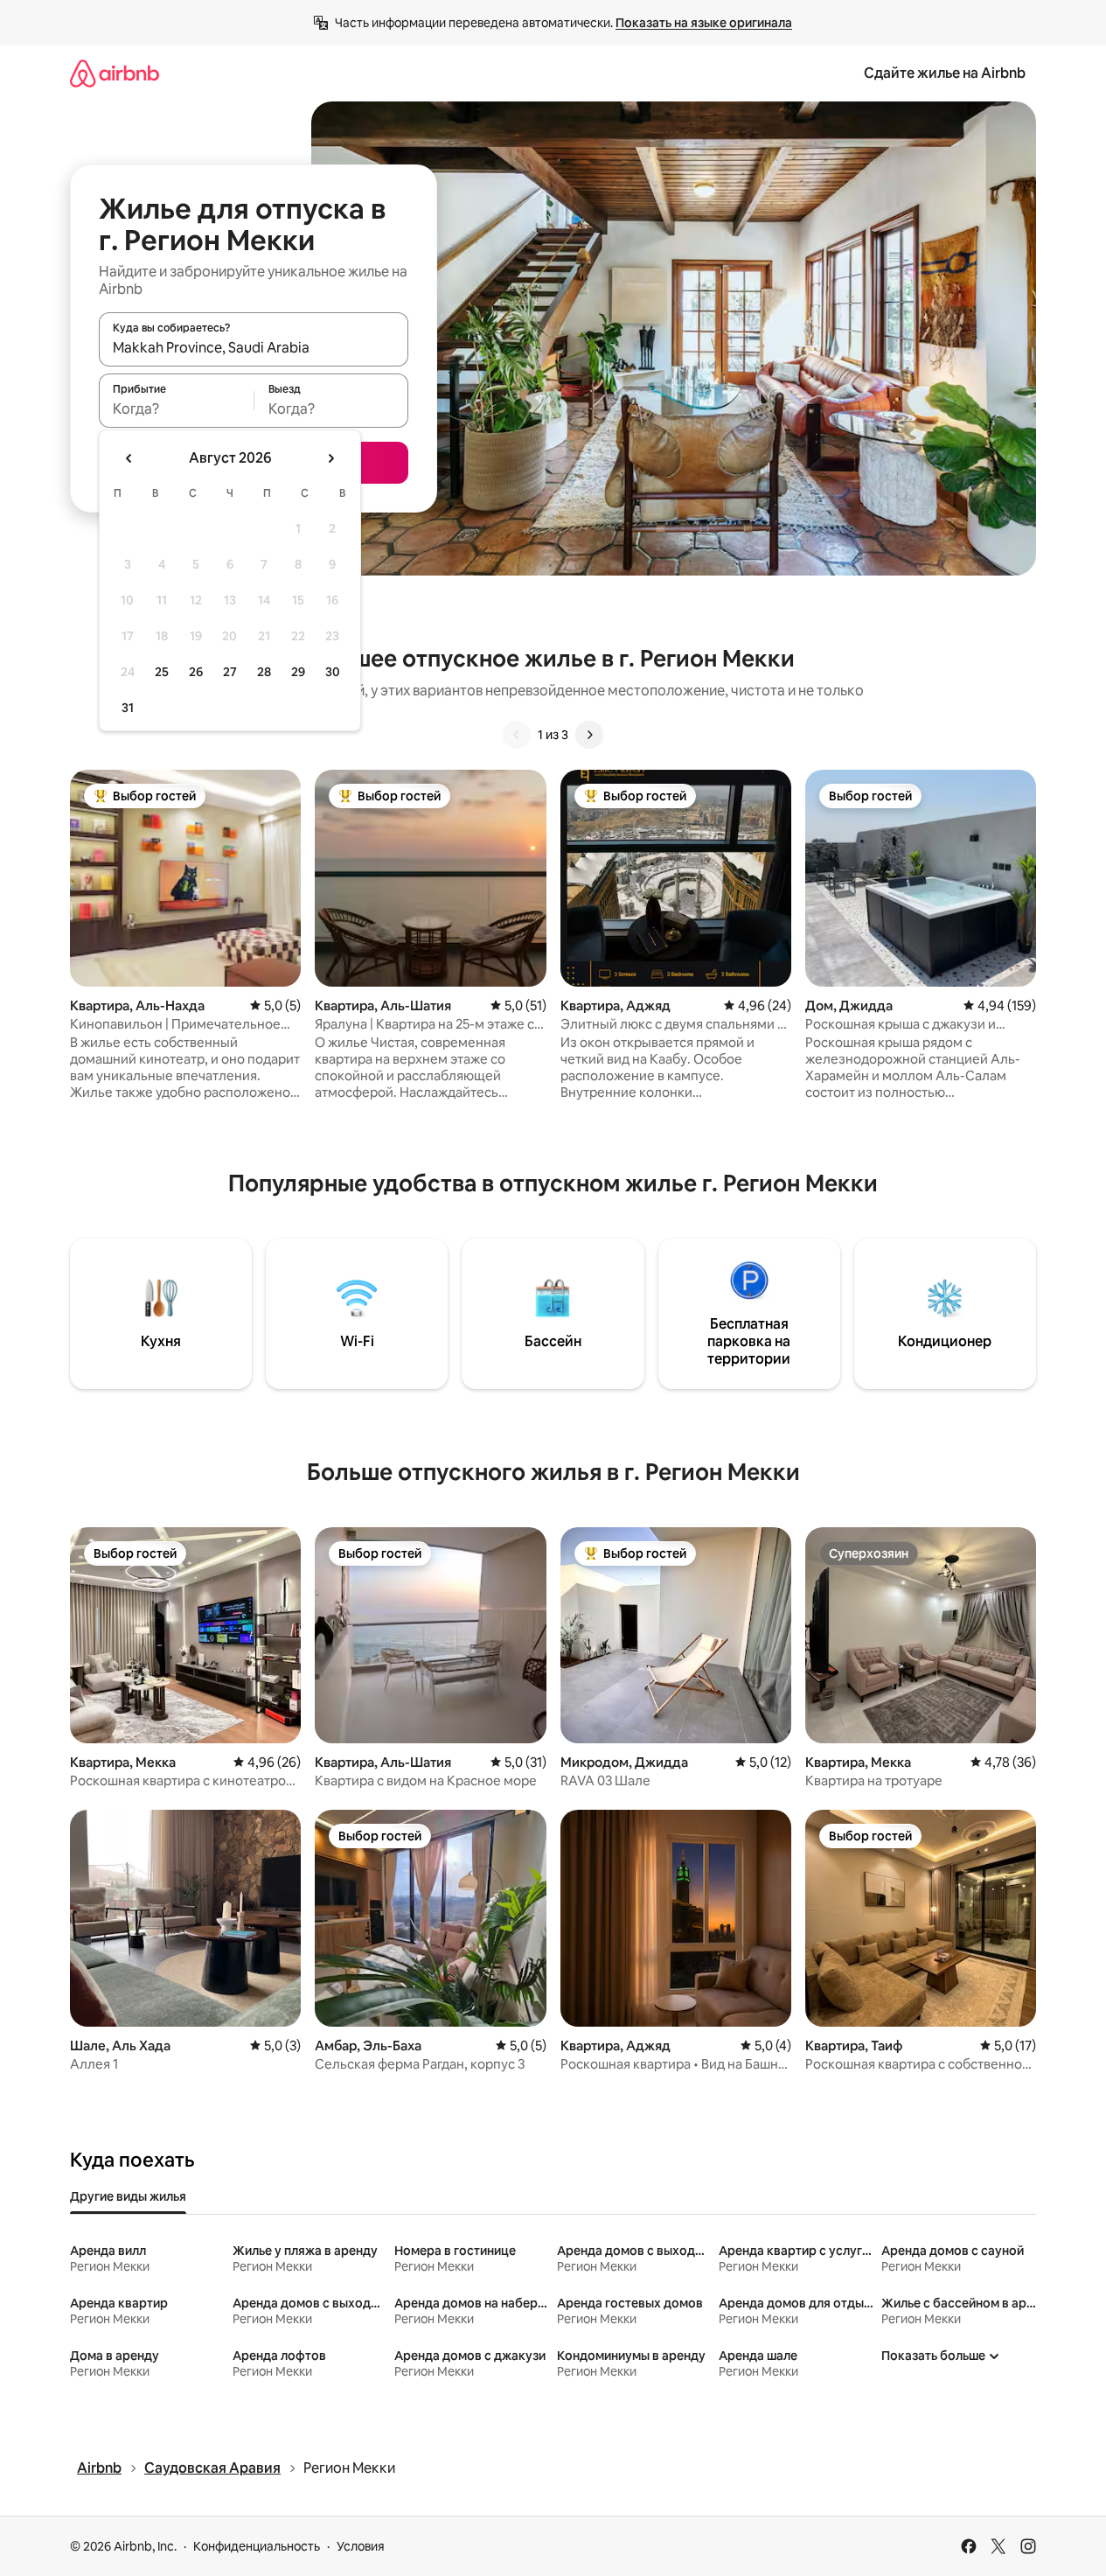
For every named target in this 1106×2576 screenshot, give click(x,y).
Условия (361, 2546)
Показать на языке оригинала (704, 23)
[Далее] (589, 735)
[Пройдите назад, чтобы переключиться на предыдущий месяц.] (129, 458)
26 (196, 672)
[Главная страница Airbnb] (115, 73)
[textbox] (176, 408)
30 (333, 672)
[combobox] (254, 347)
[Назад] (517, 735)
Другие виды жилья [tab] (128, 2196)
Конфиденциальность (257, 2546)
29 (298, 672)
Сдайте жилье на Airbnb (945, 73)
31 (128, 708)
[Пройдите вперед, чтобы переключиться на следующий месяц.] (330, 458)
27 (230, 672)
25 (162, 672)
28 (264, 672)
